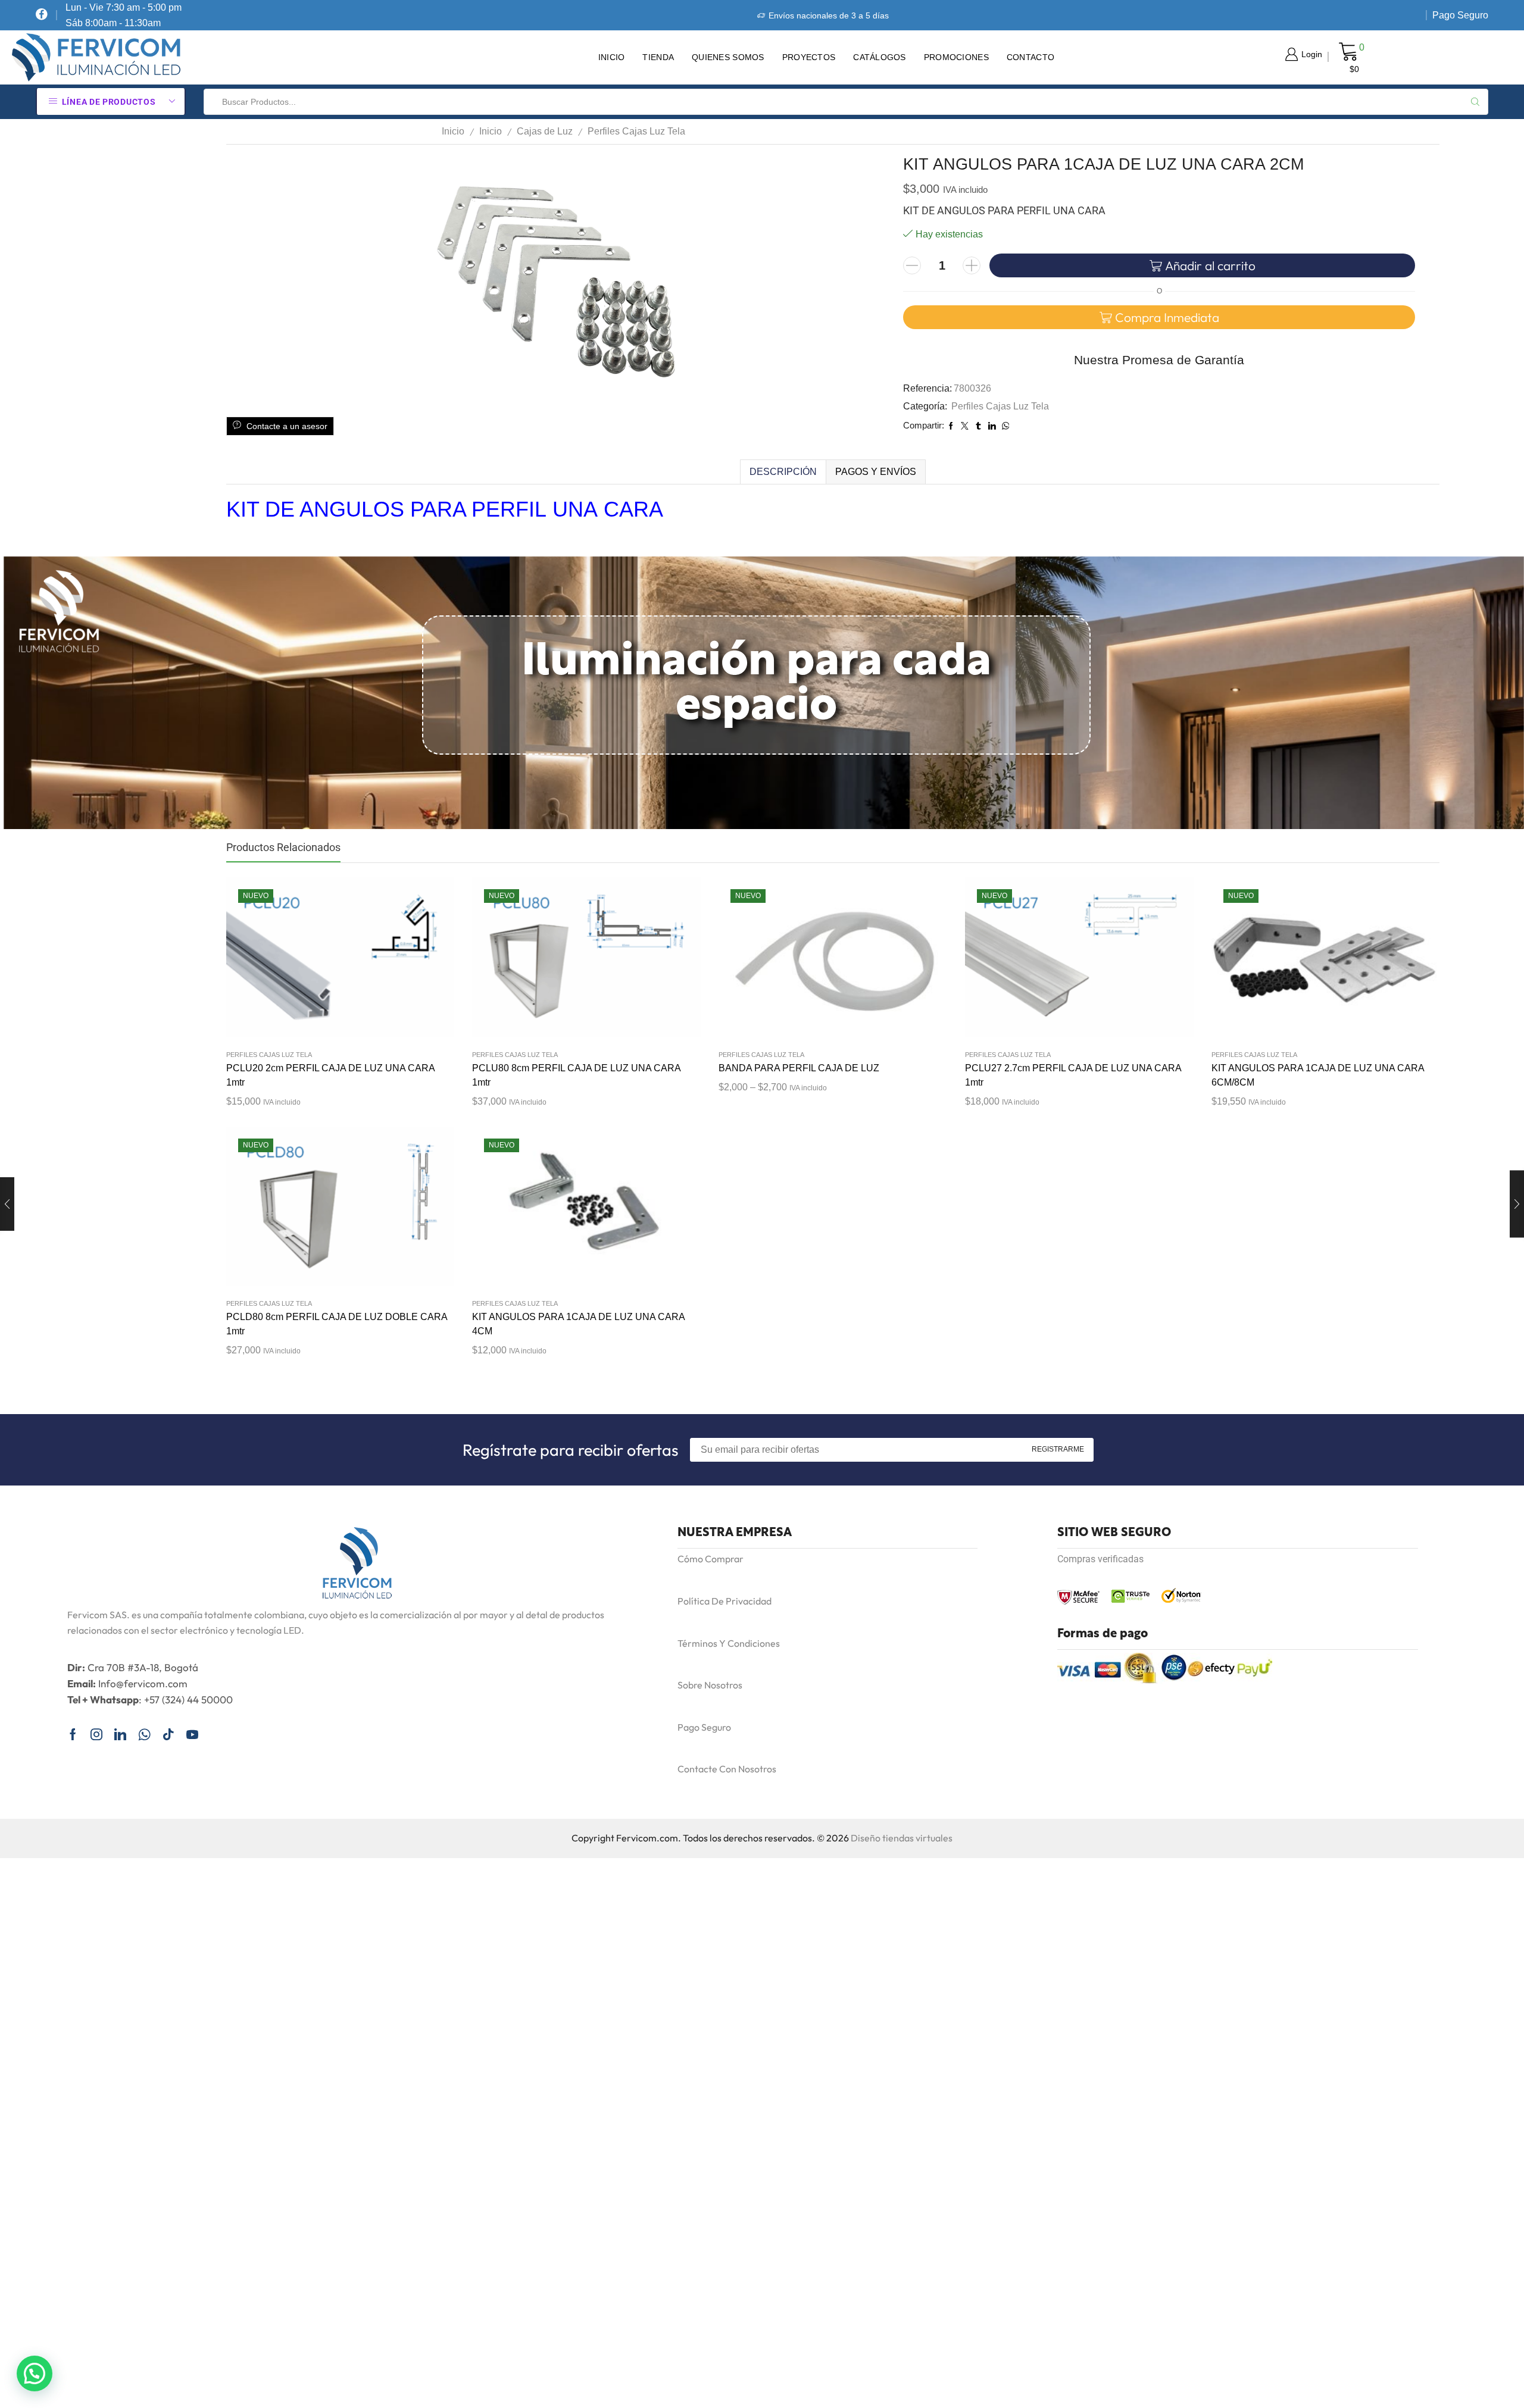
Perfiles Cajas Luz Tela (636, 131)
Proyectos (809, 57)
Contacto (1030, 57)
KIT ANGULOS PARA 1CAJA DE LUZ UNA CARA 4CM (578, 1324)
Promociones (956, 57)
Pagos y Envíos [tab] (876, 472)
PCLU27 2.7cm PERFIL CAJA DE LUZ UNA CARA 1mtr (1073, 1075)
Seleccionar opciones (820, 962)
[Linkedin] (120, 1734)
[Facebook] (42, 15)
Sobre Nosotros (710, 1685)
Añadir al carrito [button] (328, 962)
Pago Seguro (1460, 15)
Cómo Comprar (711, 1559)
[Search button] (1475, 102)
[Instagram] (96, 1734)
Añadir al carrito (1210, 265)
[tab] (783, 472)
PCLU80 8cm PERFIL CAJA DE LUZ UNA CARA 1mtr (576, 1075)
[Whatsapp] (144, 1734)
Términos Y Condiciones (729, 1643)
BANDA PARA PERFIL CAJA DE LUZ (799, 1068)
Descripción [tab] (783, 472)
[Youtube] (192, 1734)
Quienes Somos (728, 57)
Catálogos (880, 57)
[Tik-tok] (168, 1734)
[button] (35, 2373)
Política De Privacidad (724, 1601)
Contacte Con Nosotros (727, 1769)
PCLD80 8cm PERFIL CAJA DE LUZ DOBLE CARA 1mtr (337, 1324)
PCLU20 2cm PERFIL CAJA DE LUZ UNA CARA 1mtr (330, 1075)
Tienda (658, 57)
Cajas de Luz (545, 131)
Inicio (612, 57)
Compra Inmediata (1167, 317)
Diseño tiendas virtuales (902, 1838)
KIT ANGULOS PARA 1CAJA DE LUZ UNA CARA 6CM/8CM (1318, 1075)
